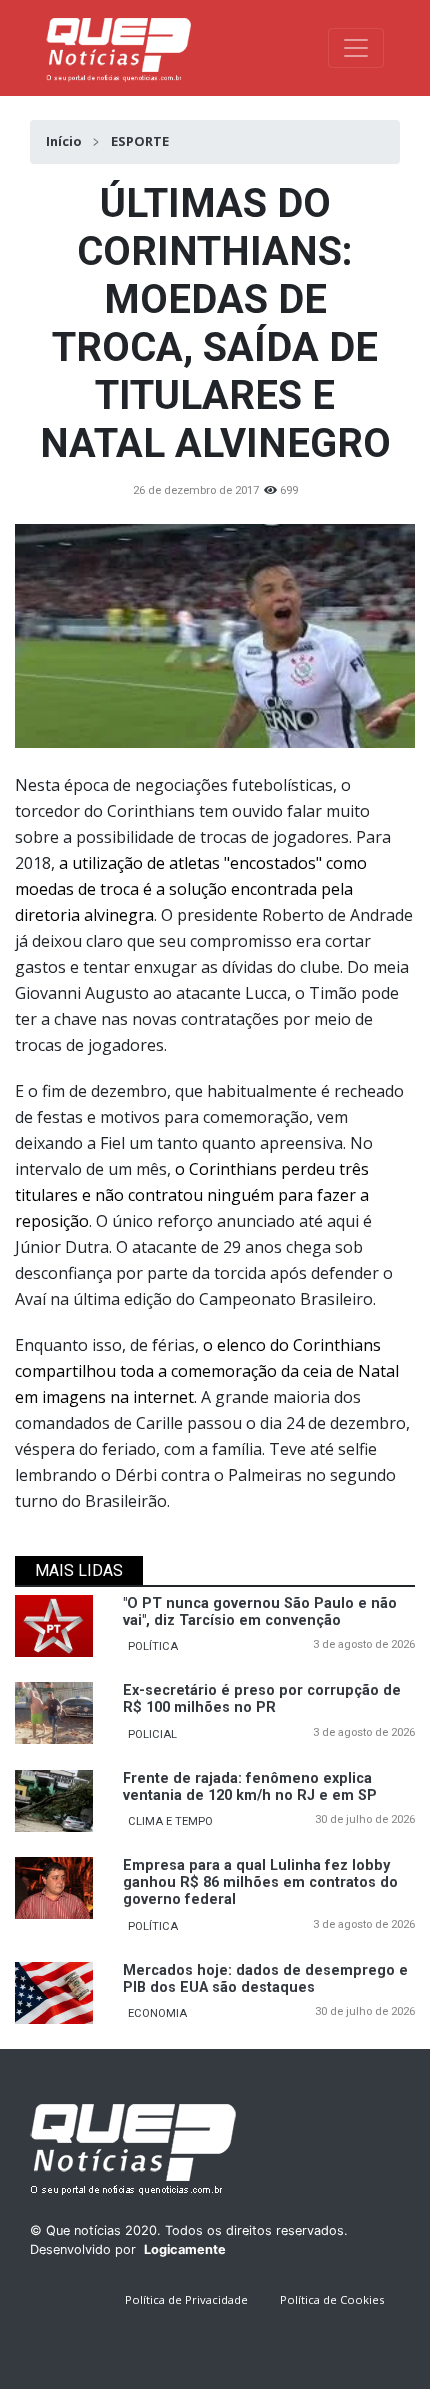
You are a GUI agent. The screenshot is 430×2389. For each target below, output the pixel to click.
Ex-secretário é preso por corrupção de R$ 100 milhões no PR (262, 1699)
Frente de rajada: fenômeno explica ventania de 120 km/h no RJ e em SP (250, 1787)
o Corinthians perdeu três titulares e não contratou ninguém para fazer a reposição (192, 1195)
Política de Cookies (332, 2299)
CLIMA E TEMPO (170, 1821)
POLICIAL (152, 1734)
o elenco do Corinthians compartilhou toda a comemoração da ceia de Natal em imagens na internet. (207, 1371)
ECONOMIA (157, 2013)
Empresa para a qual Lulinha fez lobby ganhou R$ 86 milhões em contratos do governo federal (260, 1883)
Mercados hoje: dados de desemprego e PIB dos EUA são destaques (265, 1979)
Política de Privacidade (186, 2299)
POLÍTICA (153, 1646)
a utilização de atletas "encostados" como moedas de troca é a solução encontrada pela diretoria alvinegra (191, 889)
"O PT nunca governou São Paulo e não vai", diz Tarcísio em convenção (260, 1612)
